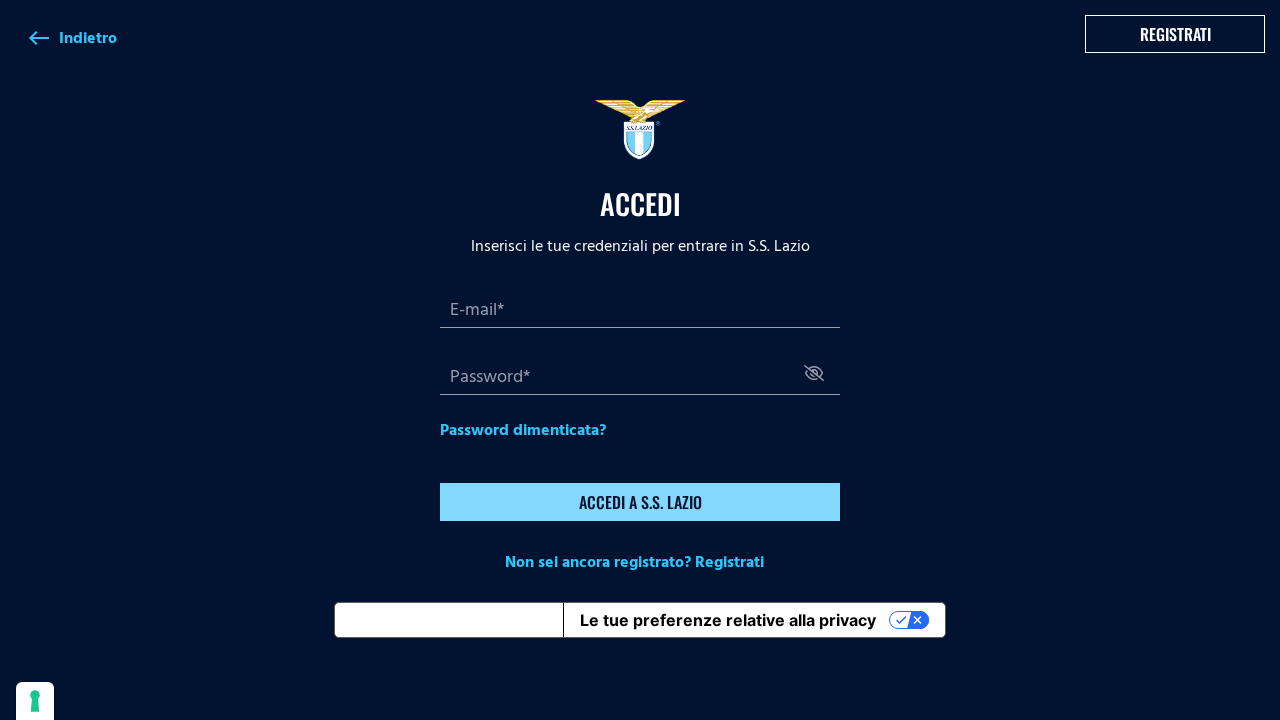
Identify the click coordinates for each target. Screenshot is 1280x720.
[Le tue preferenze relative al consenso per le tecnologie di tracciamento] (35, 701)
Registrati (1175, 34)
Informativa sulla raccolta (449, 620)
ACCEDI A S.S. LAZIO (640, 502)
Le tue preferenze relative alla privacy (728, 620)
